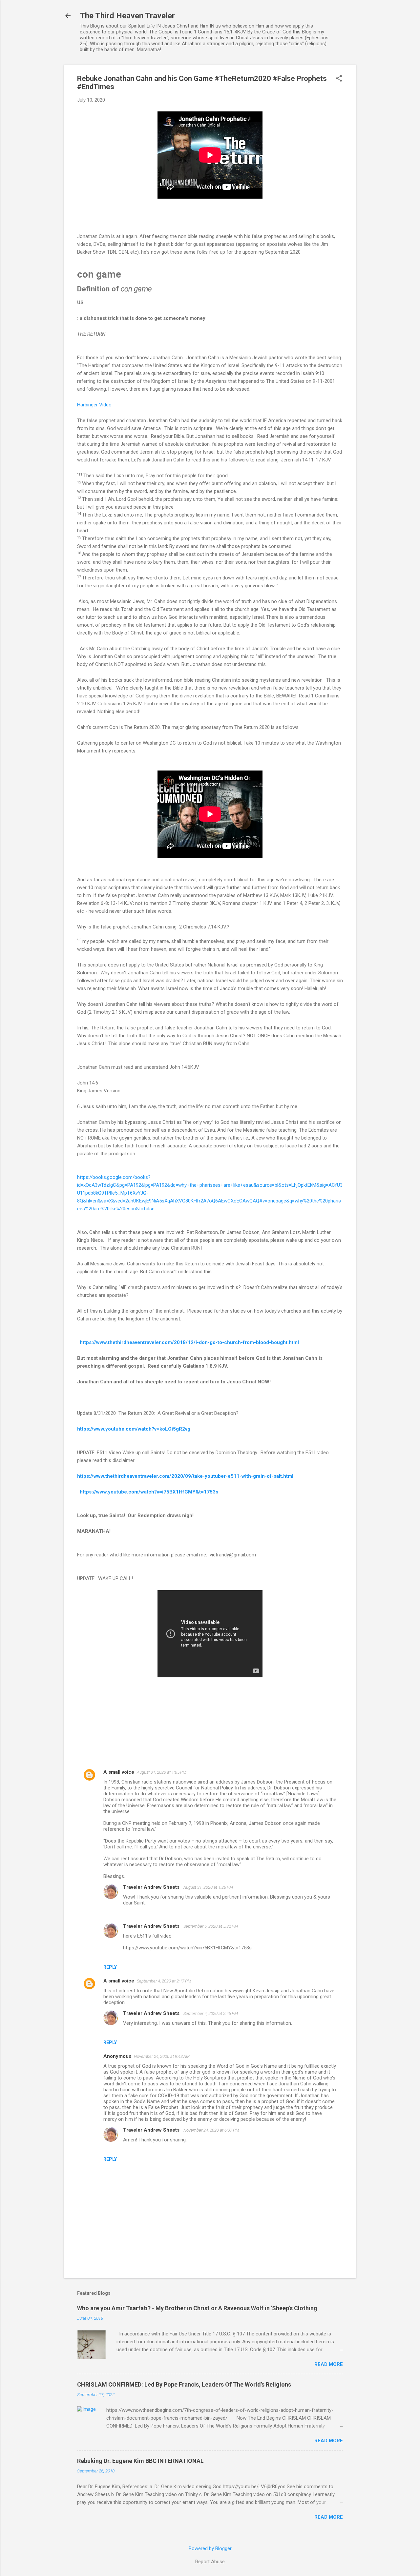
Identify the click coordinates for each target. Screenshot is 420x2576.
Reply (110, 1967)
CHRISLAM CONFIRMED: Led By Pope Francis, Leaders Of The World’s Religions (184, 2384)
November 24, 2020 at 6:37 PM (211, 2130)
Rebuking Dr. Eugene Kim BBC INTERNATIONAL (140, 2461)
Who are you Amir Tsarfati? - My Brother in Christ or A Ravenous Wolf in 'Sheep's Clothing (197, 2308)
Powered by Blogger (210, 2548)
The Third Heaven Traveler (127, 16)
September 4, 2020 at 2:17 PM (164, 1981)
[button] (339, 79)
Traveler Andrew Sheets (152, 1887)
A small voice (119, 1772)
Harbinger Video (95, 405)
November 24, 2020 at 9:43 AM (162, 2056)
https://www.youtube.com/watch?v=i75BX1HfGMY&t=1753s (149, 1492)
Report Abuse (210, 2562)
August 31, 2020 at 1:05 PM (162, 1772)
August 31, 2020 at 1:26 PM (208, 1887)
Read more (329, 2364)
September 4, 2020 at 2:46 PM (211, 2013)
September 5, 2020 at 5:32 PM (211, 1926)
